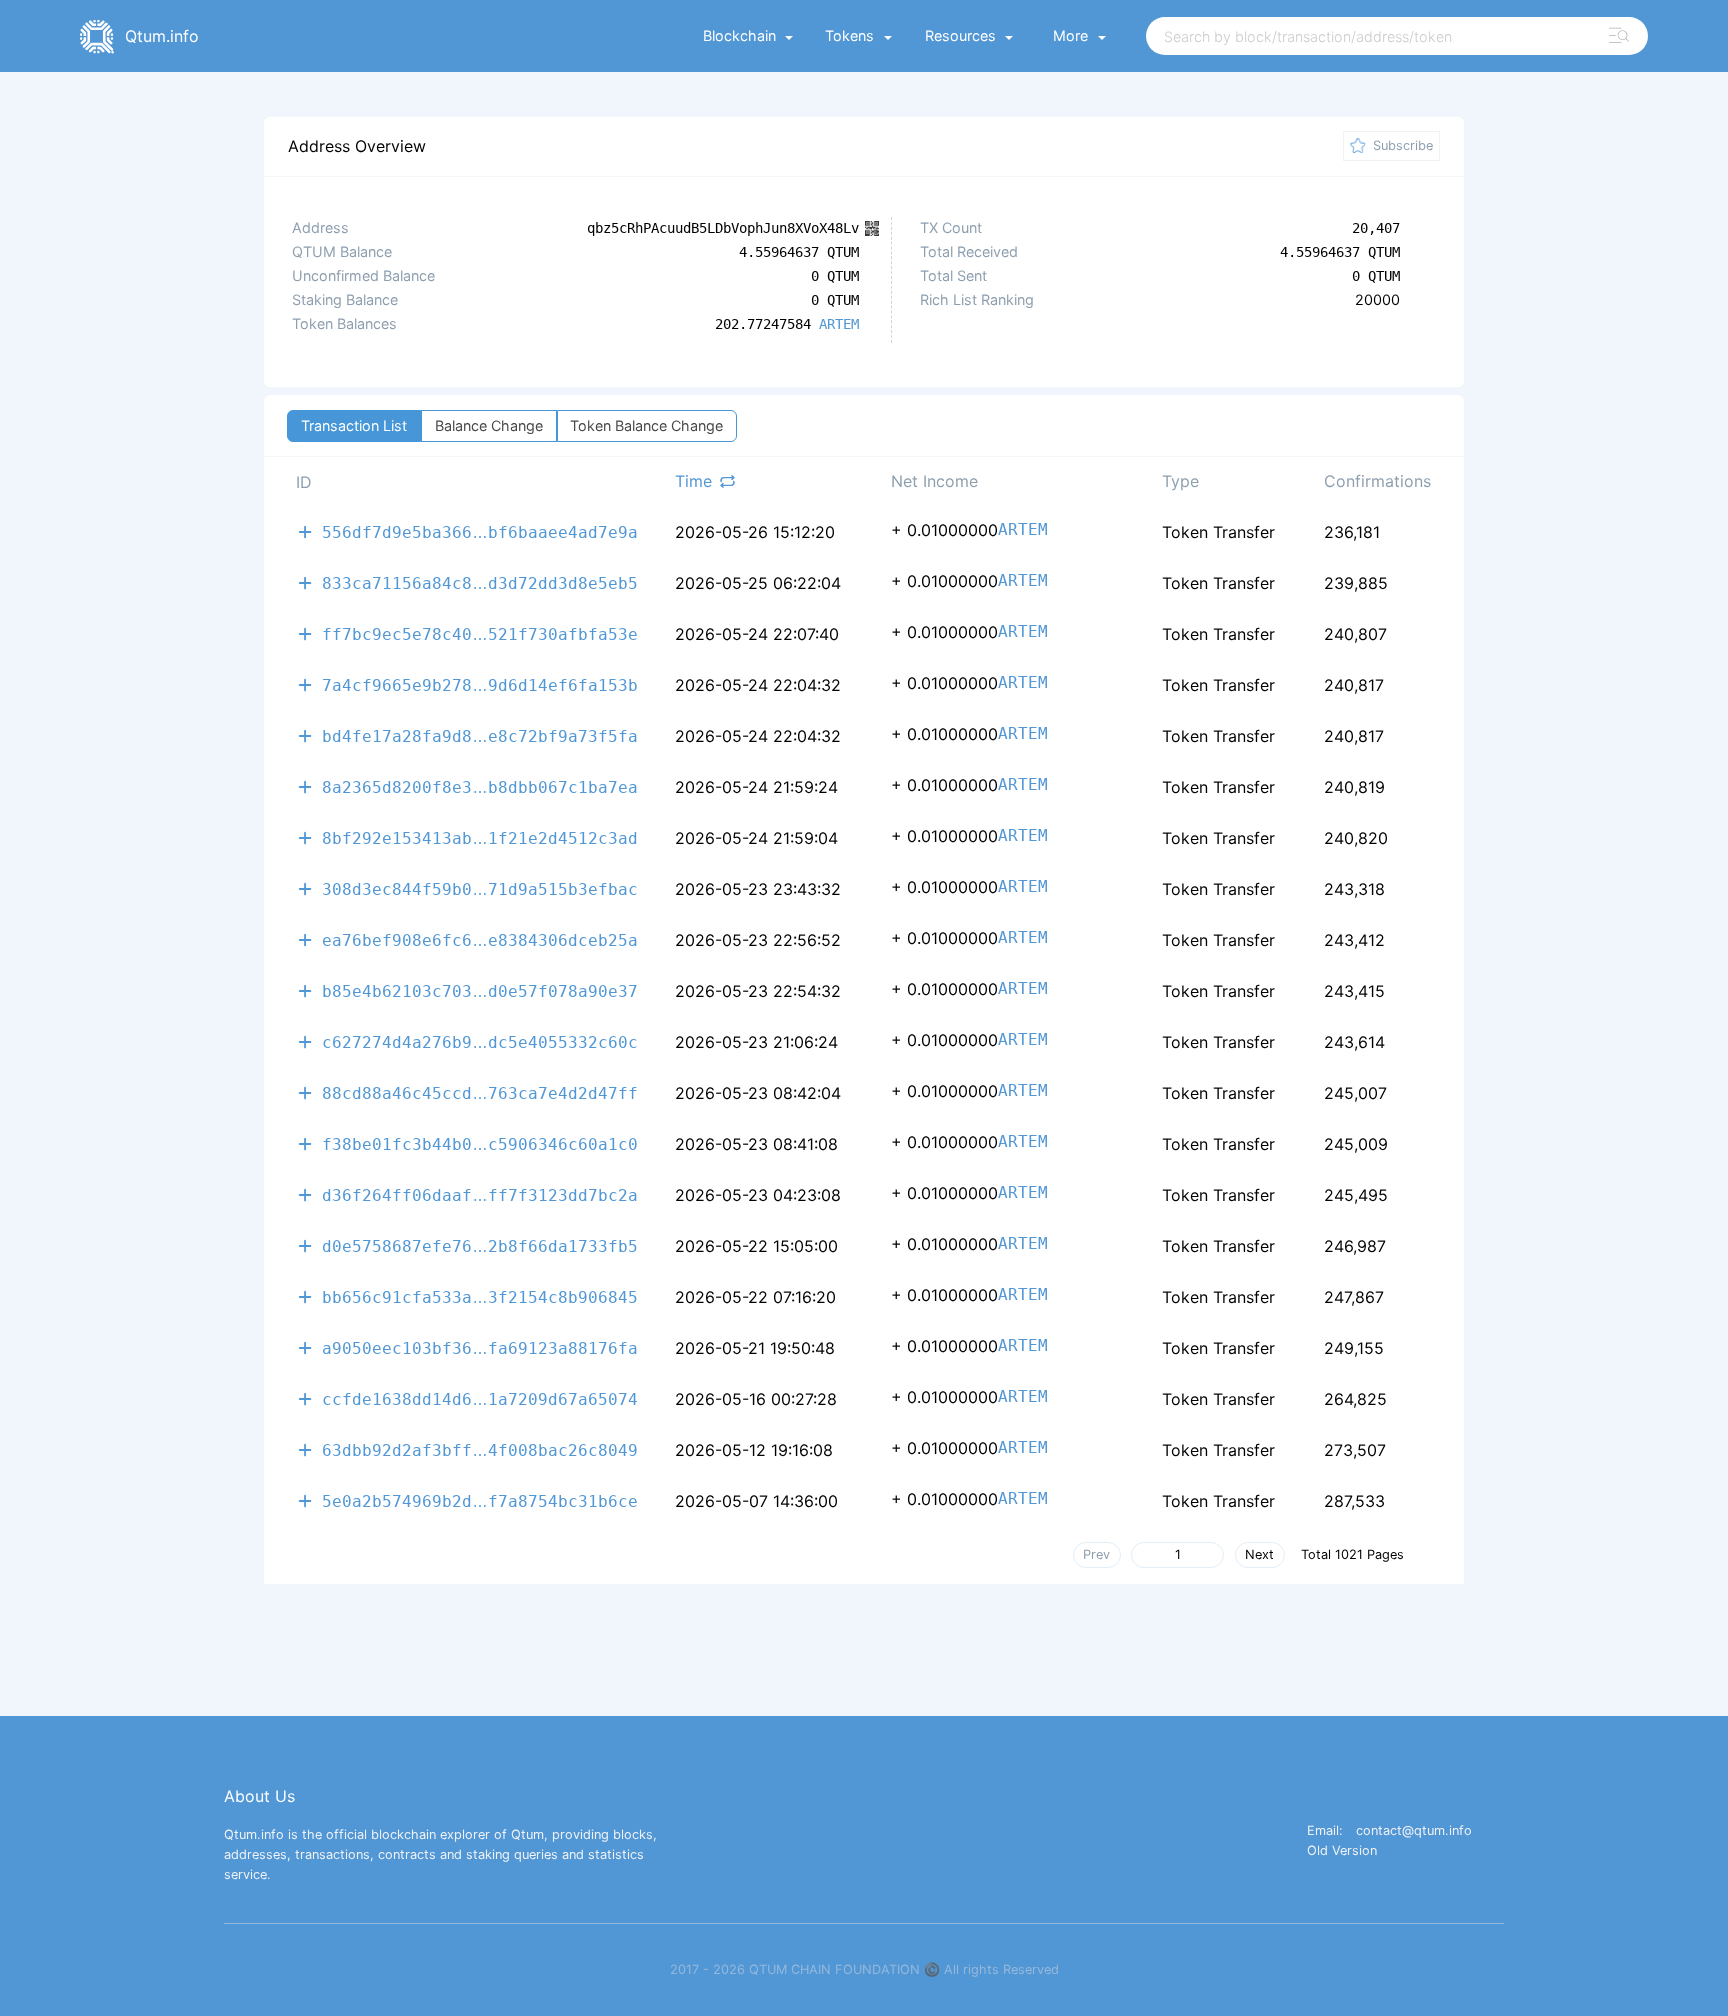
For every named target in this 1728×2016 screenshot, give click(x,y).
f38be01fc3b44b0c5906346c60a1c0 (480, 1143)
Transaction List (354, 425)
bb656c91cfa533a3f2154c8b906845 (480, 1296)
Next (1259, 1554)
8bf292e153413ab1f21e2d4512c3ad (480, 837)
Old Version (1342, 1851)
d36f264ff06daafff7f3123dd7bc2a (480, 1194)
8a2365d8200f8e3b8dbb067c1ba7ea (480, 786)
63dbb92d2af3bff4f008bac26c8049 (480, 1449)
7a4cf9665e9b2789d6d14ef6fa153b (480, 684)
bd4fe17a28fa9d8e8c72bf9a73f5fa (480, 735)
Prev (1096, 1554)
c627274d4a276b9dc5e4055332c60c (480, 1041)
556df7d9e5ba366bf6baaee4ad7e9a (480, 531)
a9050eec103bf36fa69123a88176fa (480, 1347)
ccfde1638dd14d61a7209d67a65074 (480, 1398)
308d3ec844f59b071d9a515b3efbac (480, 888)
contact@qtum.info (1414, 1831)
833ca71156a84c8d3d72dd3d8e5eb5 (480, 582)
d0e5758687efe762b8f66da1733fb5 (480, 1245)
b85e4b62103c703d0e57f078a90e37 (480, 990)
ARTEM (839, 324)
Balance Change (489, 425)
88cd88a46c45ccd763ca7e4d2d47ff (480, 1092)
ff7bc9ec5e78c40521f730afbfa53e (480, 633)
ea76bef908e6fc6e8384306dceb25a (480, 939)
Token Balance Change (646, 425)
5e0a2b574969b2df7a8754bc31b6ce (480, 1500)
